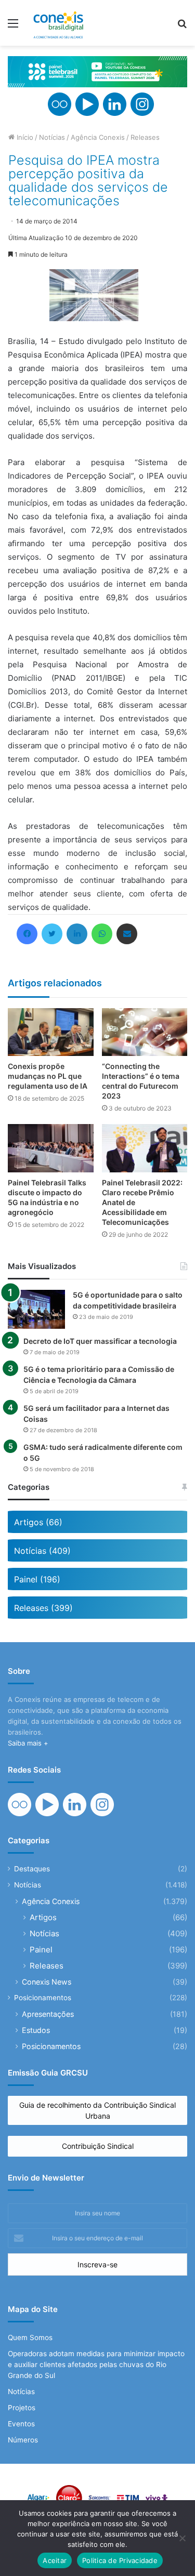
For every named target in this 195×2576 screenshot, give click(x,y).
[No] (182, 2538)
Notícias (52, 137)
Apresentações (48, 2014)
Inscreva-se (97, 2264)
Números (23, 2440)
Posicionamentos (43, 1998)
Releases (145, 137)
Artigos (43, 1917)
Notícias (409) (42, 1551)
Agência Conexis (98, 137)
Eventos (21, 2424)
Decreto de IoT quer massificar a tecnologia (100, 1341)
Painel (41, 1950)
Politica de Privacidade (120, 2560)
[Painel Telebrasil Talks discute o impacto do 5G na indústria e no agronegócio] (51, 1148)
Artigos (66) (38, 1522)
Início (24, 137)
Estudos (36, 2030)
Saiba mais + (28, 1743)
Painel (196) (37, 1579)
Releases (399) (43, 1608)
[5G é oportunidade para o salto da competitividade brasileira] (36, 1309)
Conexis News (47, 1982)
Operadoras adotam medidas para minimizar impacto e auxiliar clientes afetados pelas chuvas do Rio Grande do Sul (96, 2364)
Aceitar (55, 2560)
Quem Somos (30, 2337)
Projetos (22, 2408)
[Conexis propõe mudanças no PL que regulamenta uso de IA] (51, 1032)
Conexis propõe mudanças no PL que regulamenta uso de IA (48, 1076)
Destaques (32, 1869)
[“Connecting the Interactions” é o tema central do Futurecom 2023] (145, 1032)
